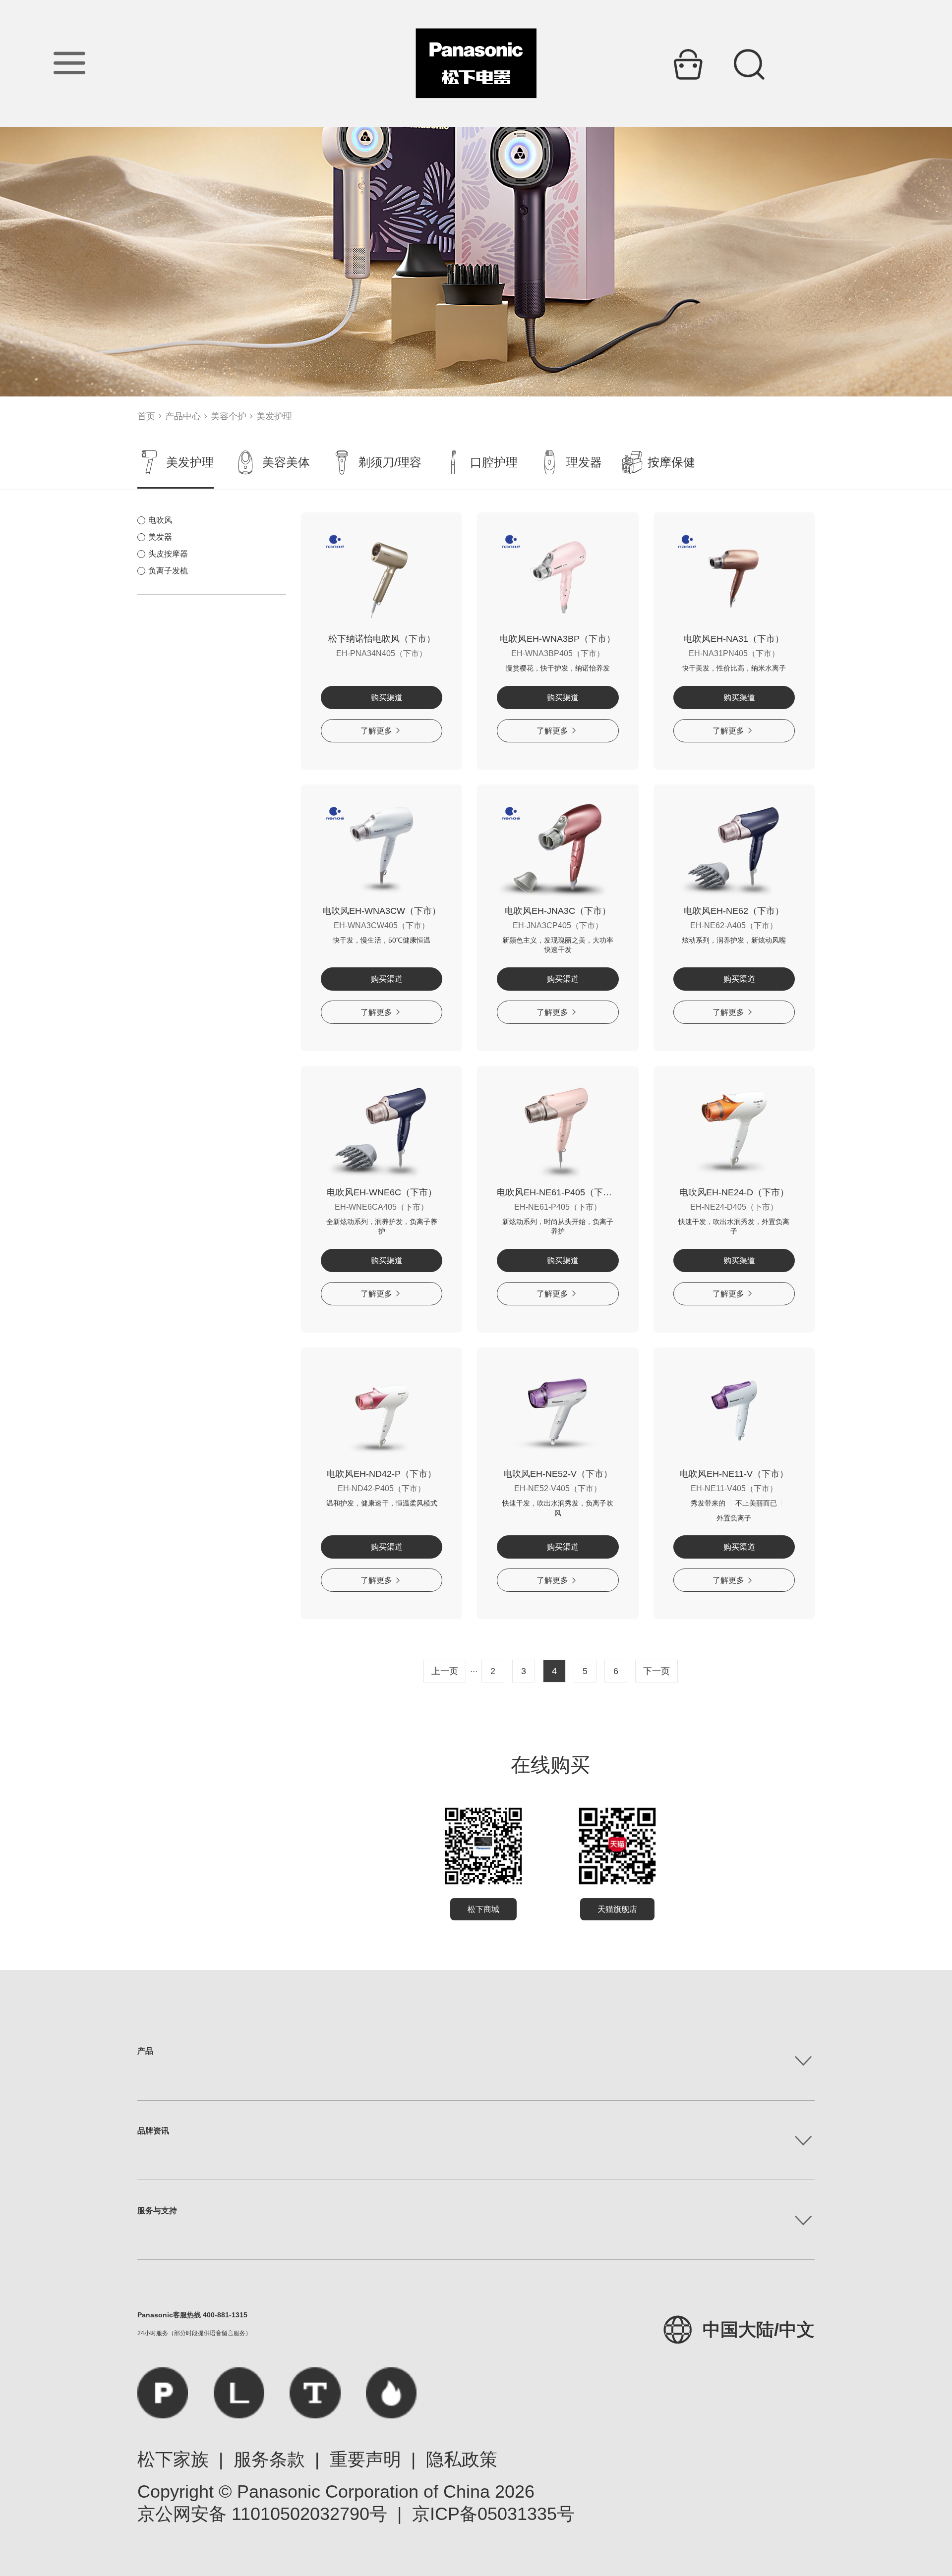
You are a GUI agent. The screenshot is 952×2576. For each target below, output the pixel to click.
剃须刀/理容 (390, 462)
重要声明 (365, 2460)
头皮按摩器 (168, 554)
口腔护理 (494, 462)
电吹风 (160, 520)
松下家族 (173, 2460)
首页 (146, 416)
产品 (145, 2051)
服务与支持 (157, 2211)
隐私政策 (462, 2460)
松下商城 (483, 1909)
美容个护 (229, 416)
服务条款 (269, 2460)
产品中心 (183, 416)
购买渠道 (387, 698)
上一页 (445, 1671)
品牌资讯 (153, 2131)
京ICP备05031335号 (493, 2514)
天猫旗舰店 (617, 1909)
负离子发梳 (168, 571)
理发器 (584, 462)
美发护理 (274, 416)
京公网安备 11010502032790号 (262, 2514)
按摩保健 (671, 462)
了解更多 (376, 731)
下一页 (656, 1671)
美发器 (160, 537)
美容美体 (286, 462)
